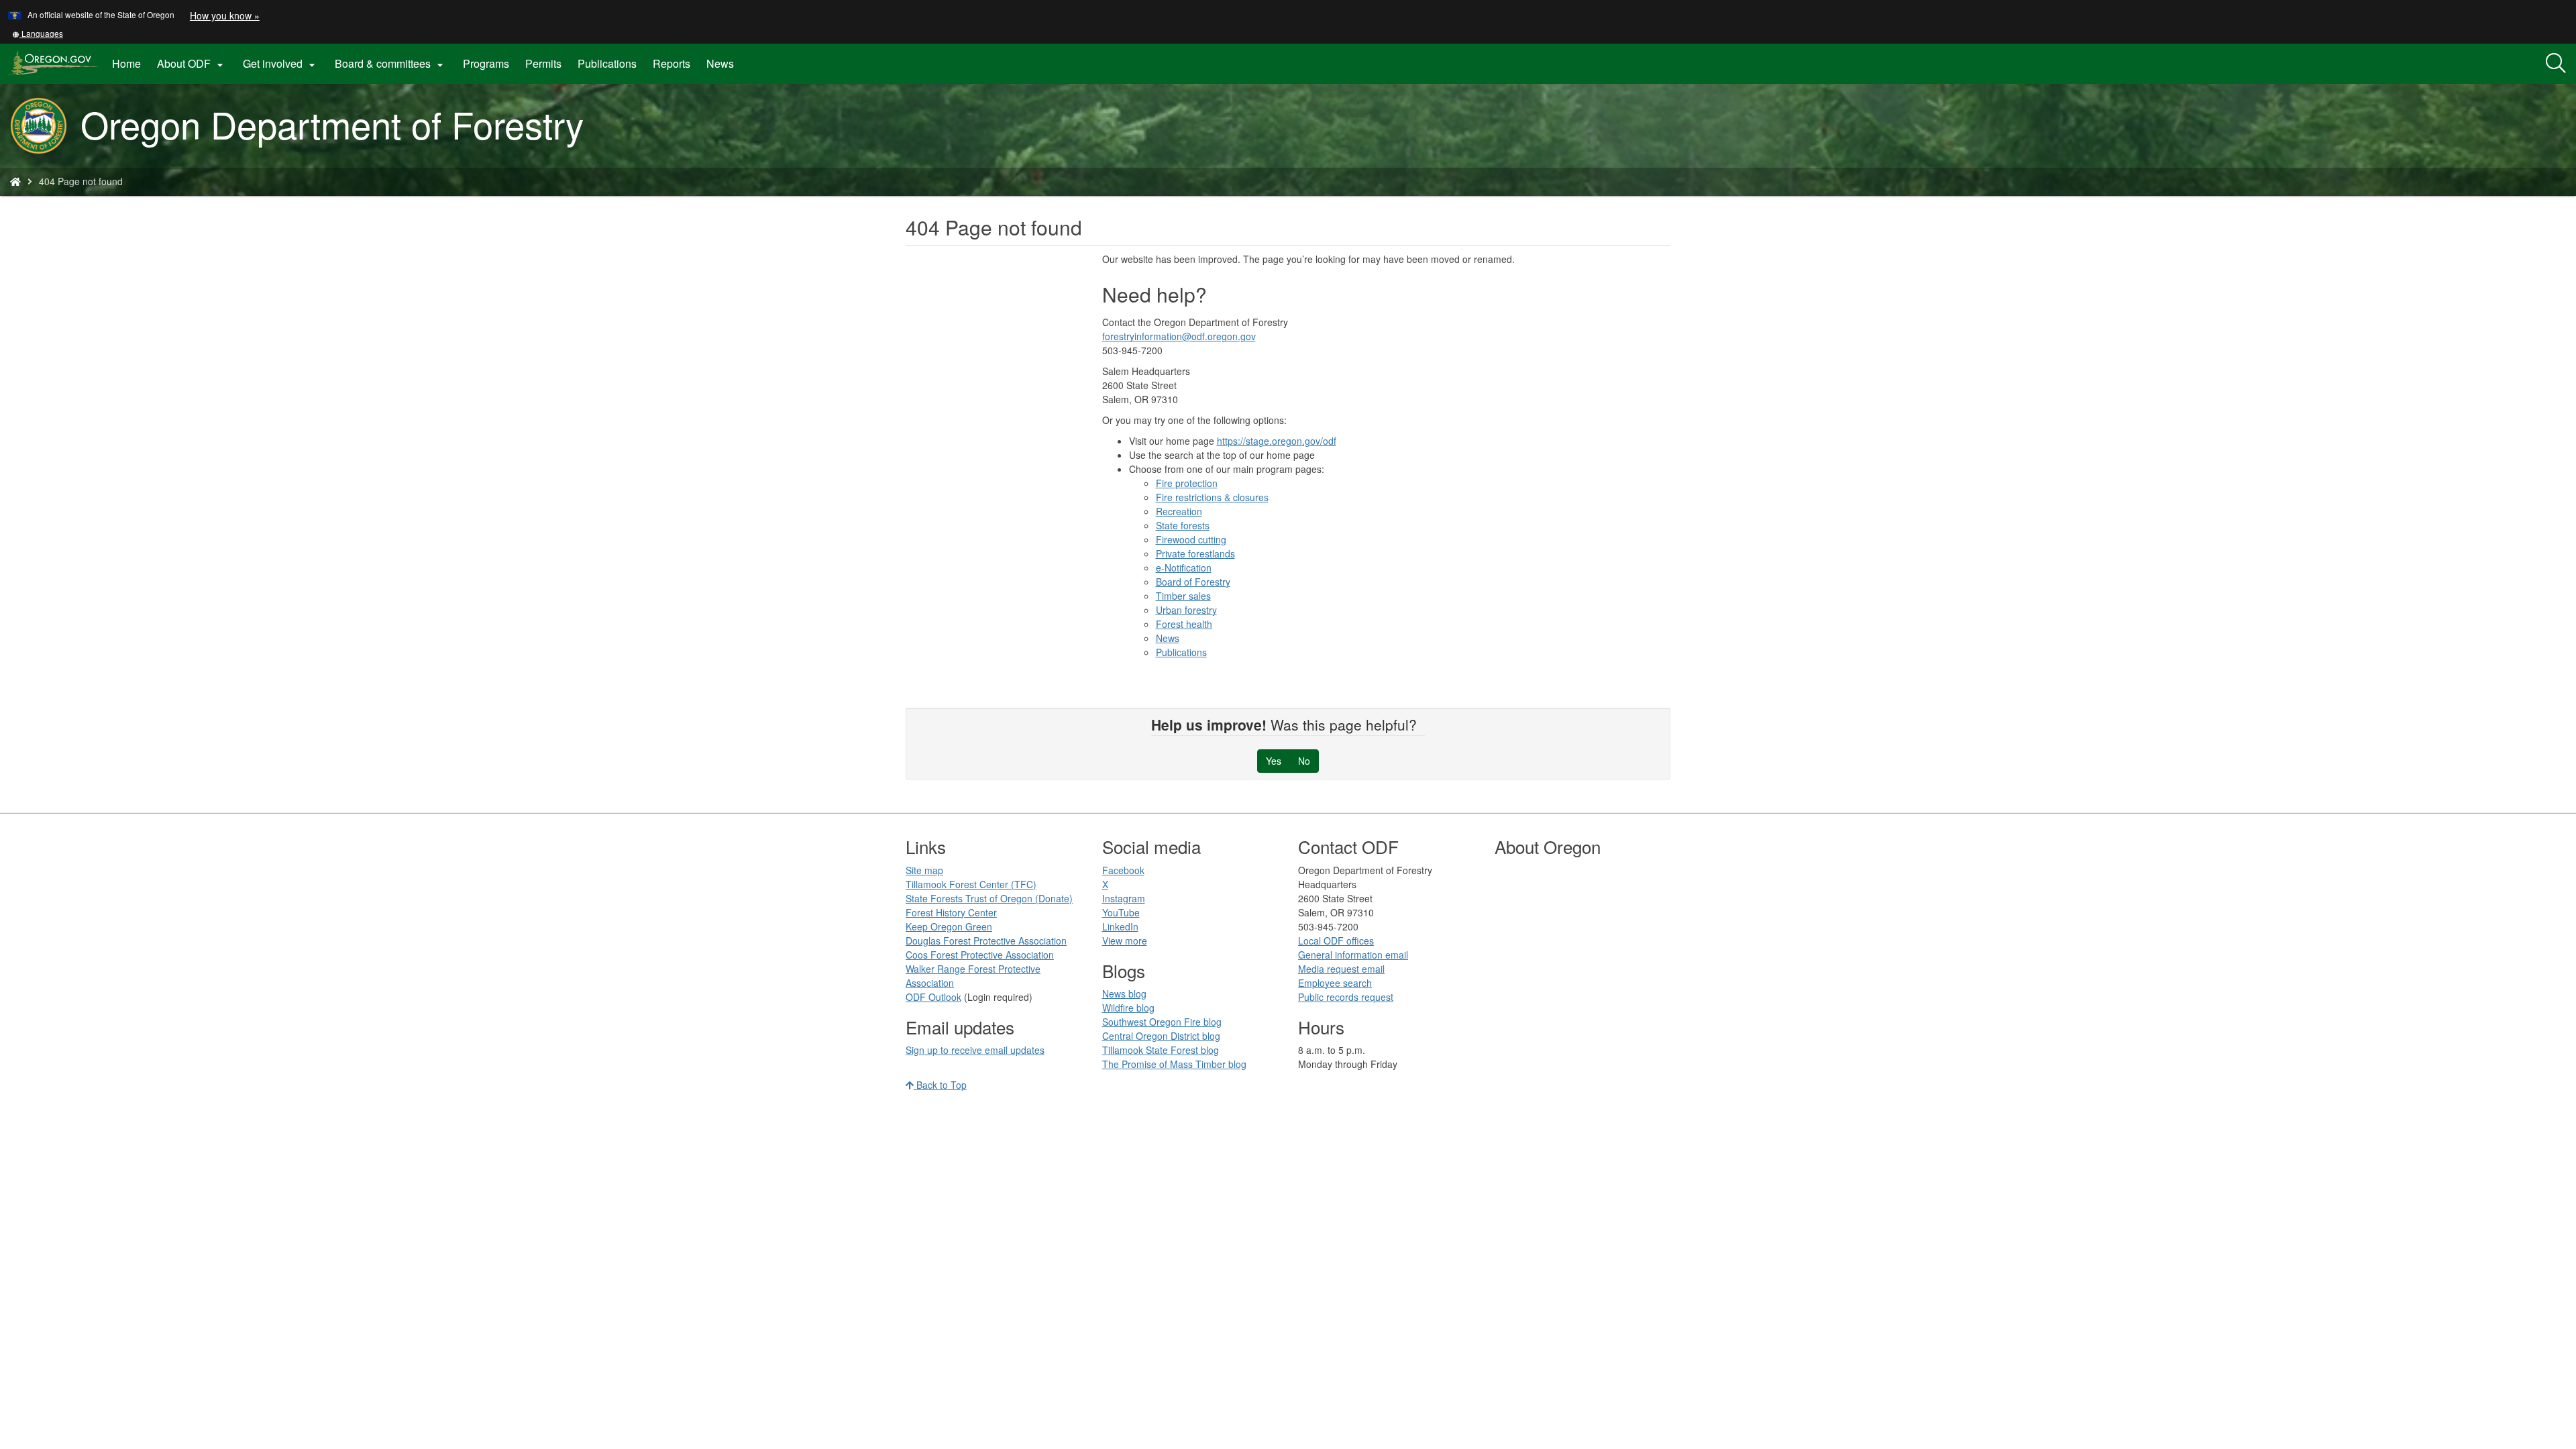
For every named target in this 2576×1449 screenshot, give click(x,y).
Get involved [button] (281, 64)
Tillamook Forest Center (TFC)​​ (971, 884)
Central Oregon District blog (1161, 1036)
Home (126, 63)
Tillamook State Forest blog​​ (1161, 1050)
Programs (486, 63)
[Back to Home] (45, 126)
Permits (543, 63)
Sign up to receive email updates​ (975, 1050)
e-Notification (1184, 568)
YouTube (1121, 912)
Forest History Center (951, 912)
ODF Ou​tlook (933, 997)
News (720, 63)
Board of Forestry (1193, 582)
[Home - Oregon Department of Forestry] (15, 181)
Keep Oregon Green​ (949, 926)
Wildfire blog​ (1128, 1008)
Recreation (1179, 511)
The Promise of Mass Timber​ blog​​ (1174, 1064)
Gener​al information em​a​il (1353, 955)
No (1304, 761)
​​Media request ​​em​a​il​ (1341, 969)
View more (1125, 941)
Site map (924, 870)
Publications (607, 63)
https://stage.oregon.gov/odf (1277, 441)
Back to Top (940, 1085)
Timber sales (1183, 596)
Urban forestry (1186, 610)
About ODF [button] (192, 64)
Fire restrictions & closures (1212, 497)
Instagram (1124, 898)
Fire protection (1187, 483)
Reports (672, 63)
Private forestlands (1195, 553)
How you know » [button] (225, 15)
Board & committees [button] (391, 64)
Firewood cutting (1191, 539)
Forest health (1184, 624)
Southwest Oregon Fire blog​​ (1162, 1022)
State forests (1183, 525)
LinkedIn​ (1120, 926)
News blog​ (1124, 994)
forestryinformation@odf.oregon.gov (1179, 336)
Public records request (1346, 997)
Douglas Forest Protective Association (986, 941)
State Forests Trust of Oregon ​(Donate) (989, 898)
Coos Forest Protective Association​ (980, 955)
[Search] (2556, 64)
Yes (1274, 761)
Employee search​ (1335, 983)
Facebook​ (1123, 870)
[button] (38, 33)
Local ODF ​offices (1336, 941)
